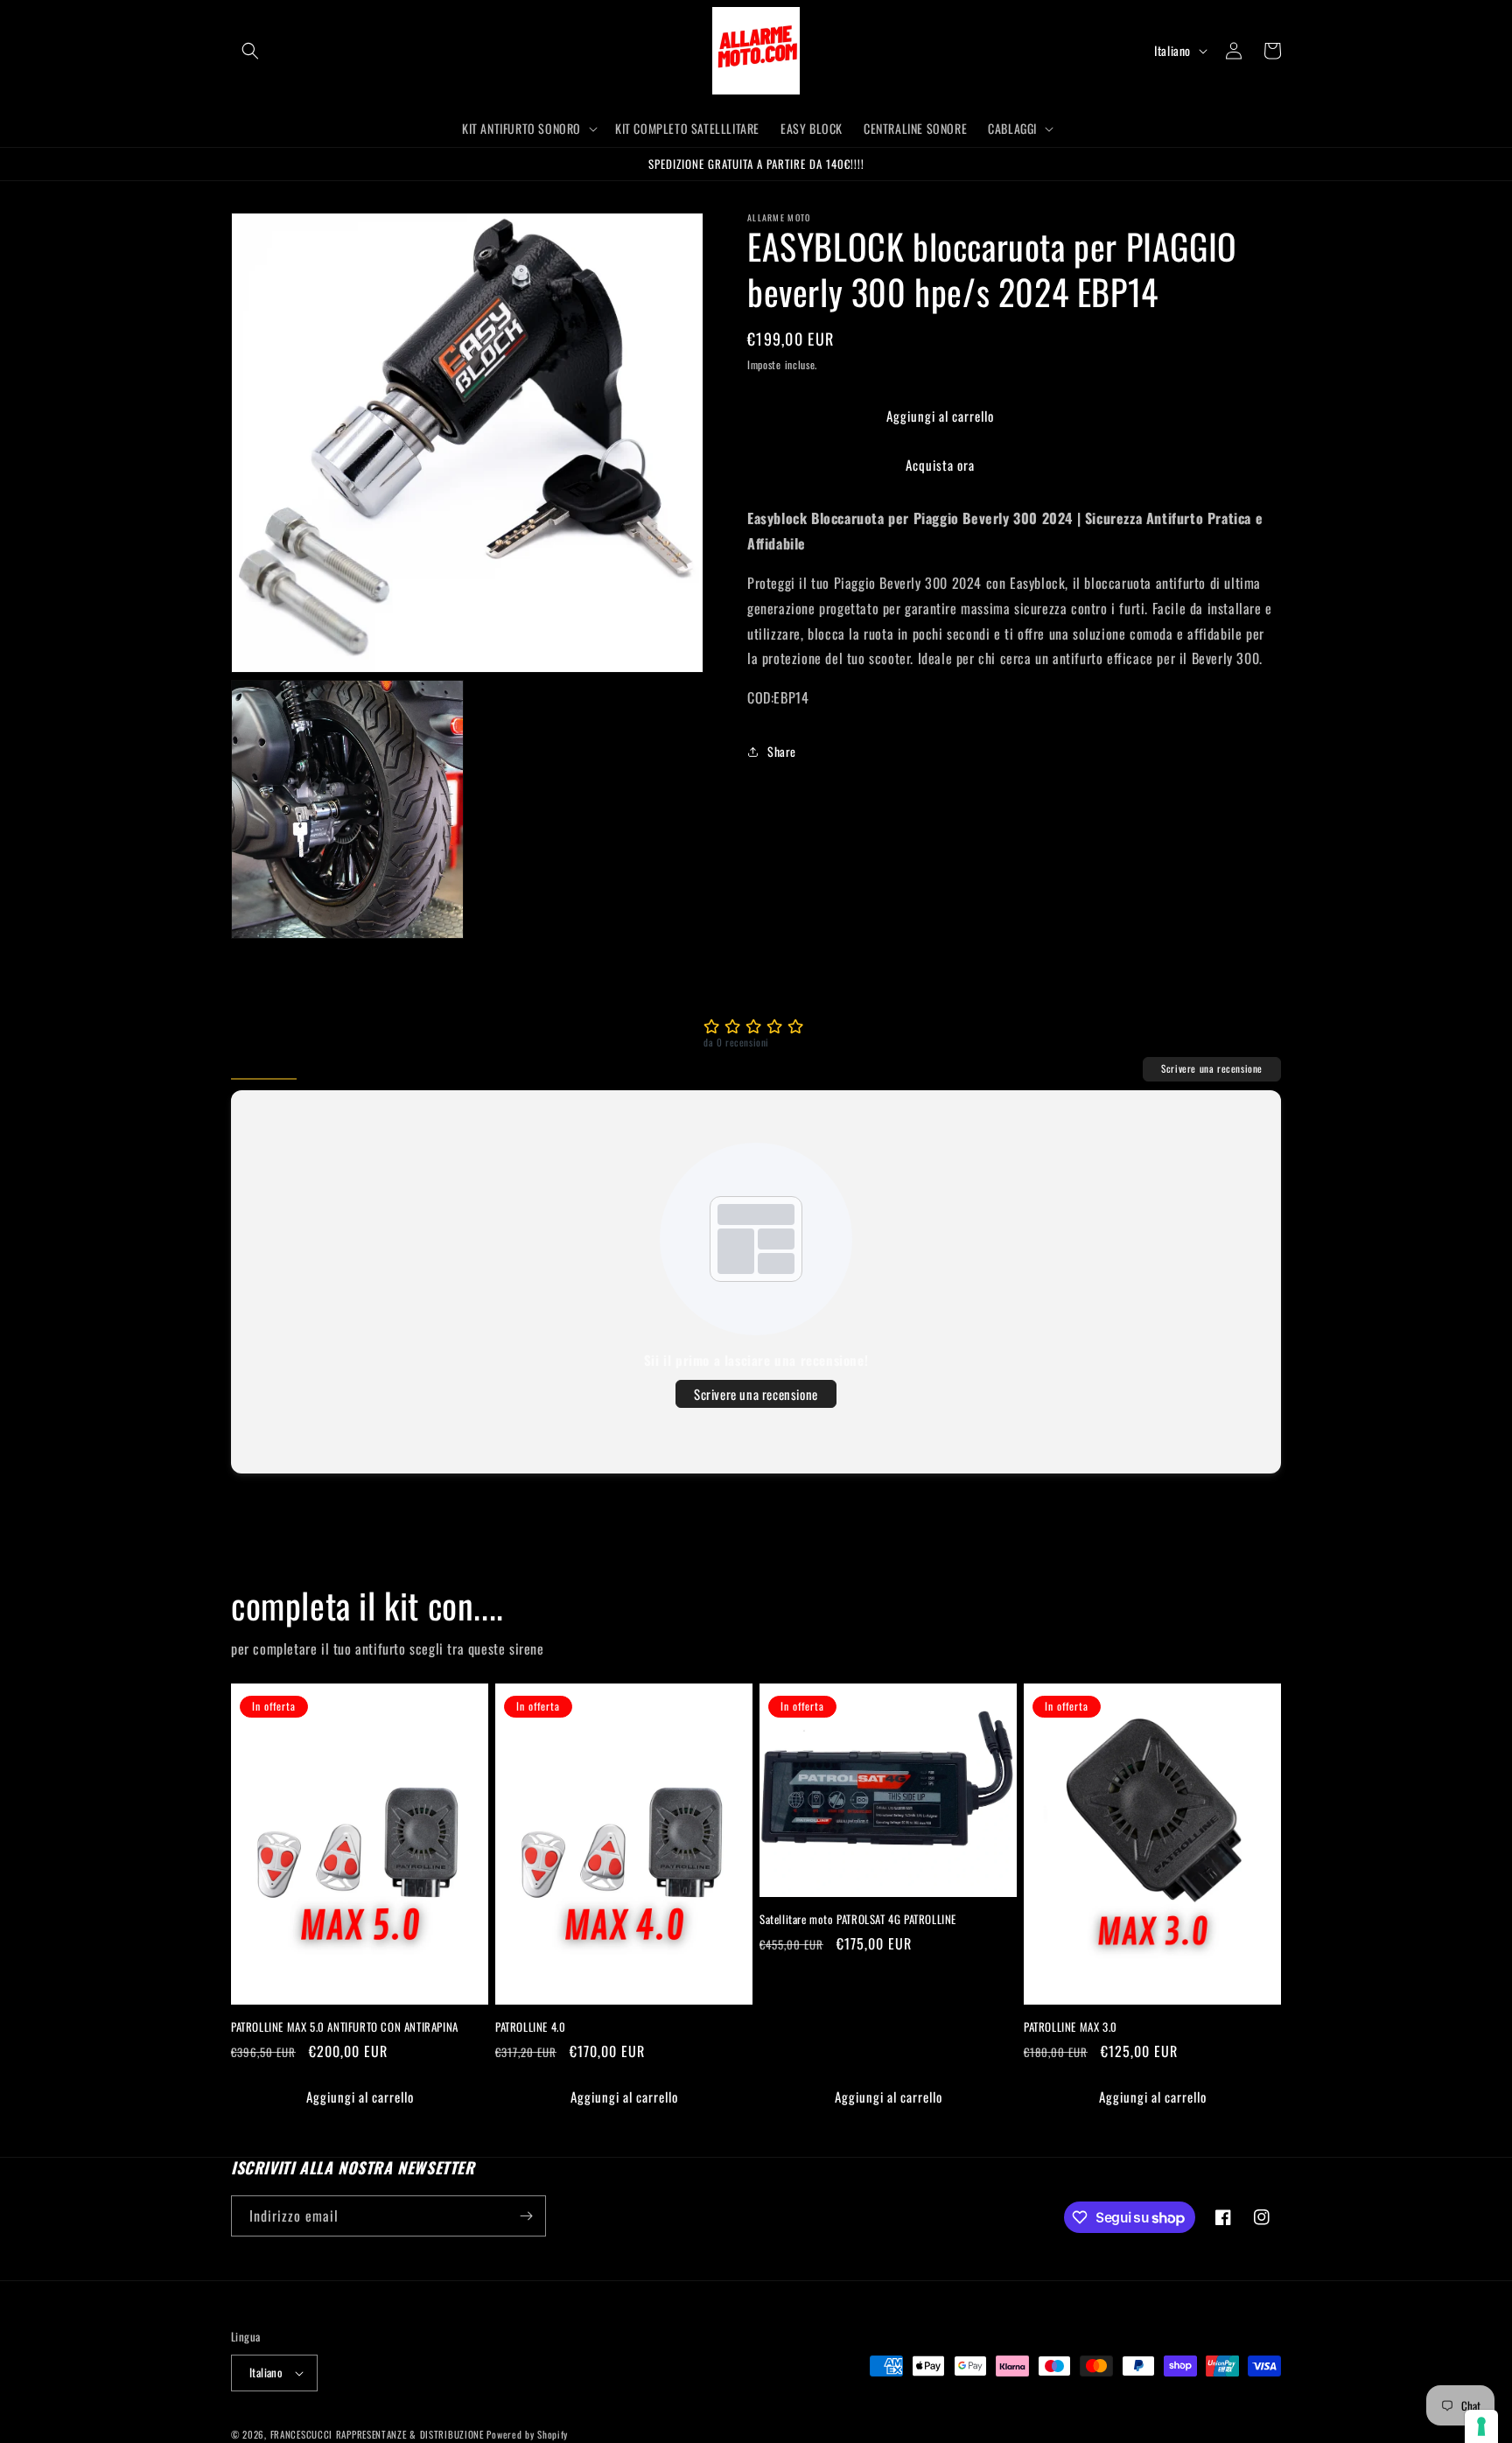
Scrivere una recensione (1212, 1068)
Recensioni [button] (264, 1068)
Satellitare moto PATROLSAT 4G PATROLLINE (858, 1919)
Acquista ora (940, 465)
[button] (250, 51)
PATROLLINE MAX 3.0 (1071, 2027)
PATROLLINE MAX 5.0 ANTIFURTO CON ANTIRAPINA (345, 2027)
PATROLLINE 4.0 (530, 2027)
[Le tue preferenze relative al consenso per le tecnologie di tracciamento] (1481, 2426)
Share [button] (782, 751)
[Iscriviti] (526, 2216)
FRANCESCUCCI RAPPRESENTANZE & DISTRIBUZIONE (379, 2434)
